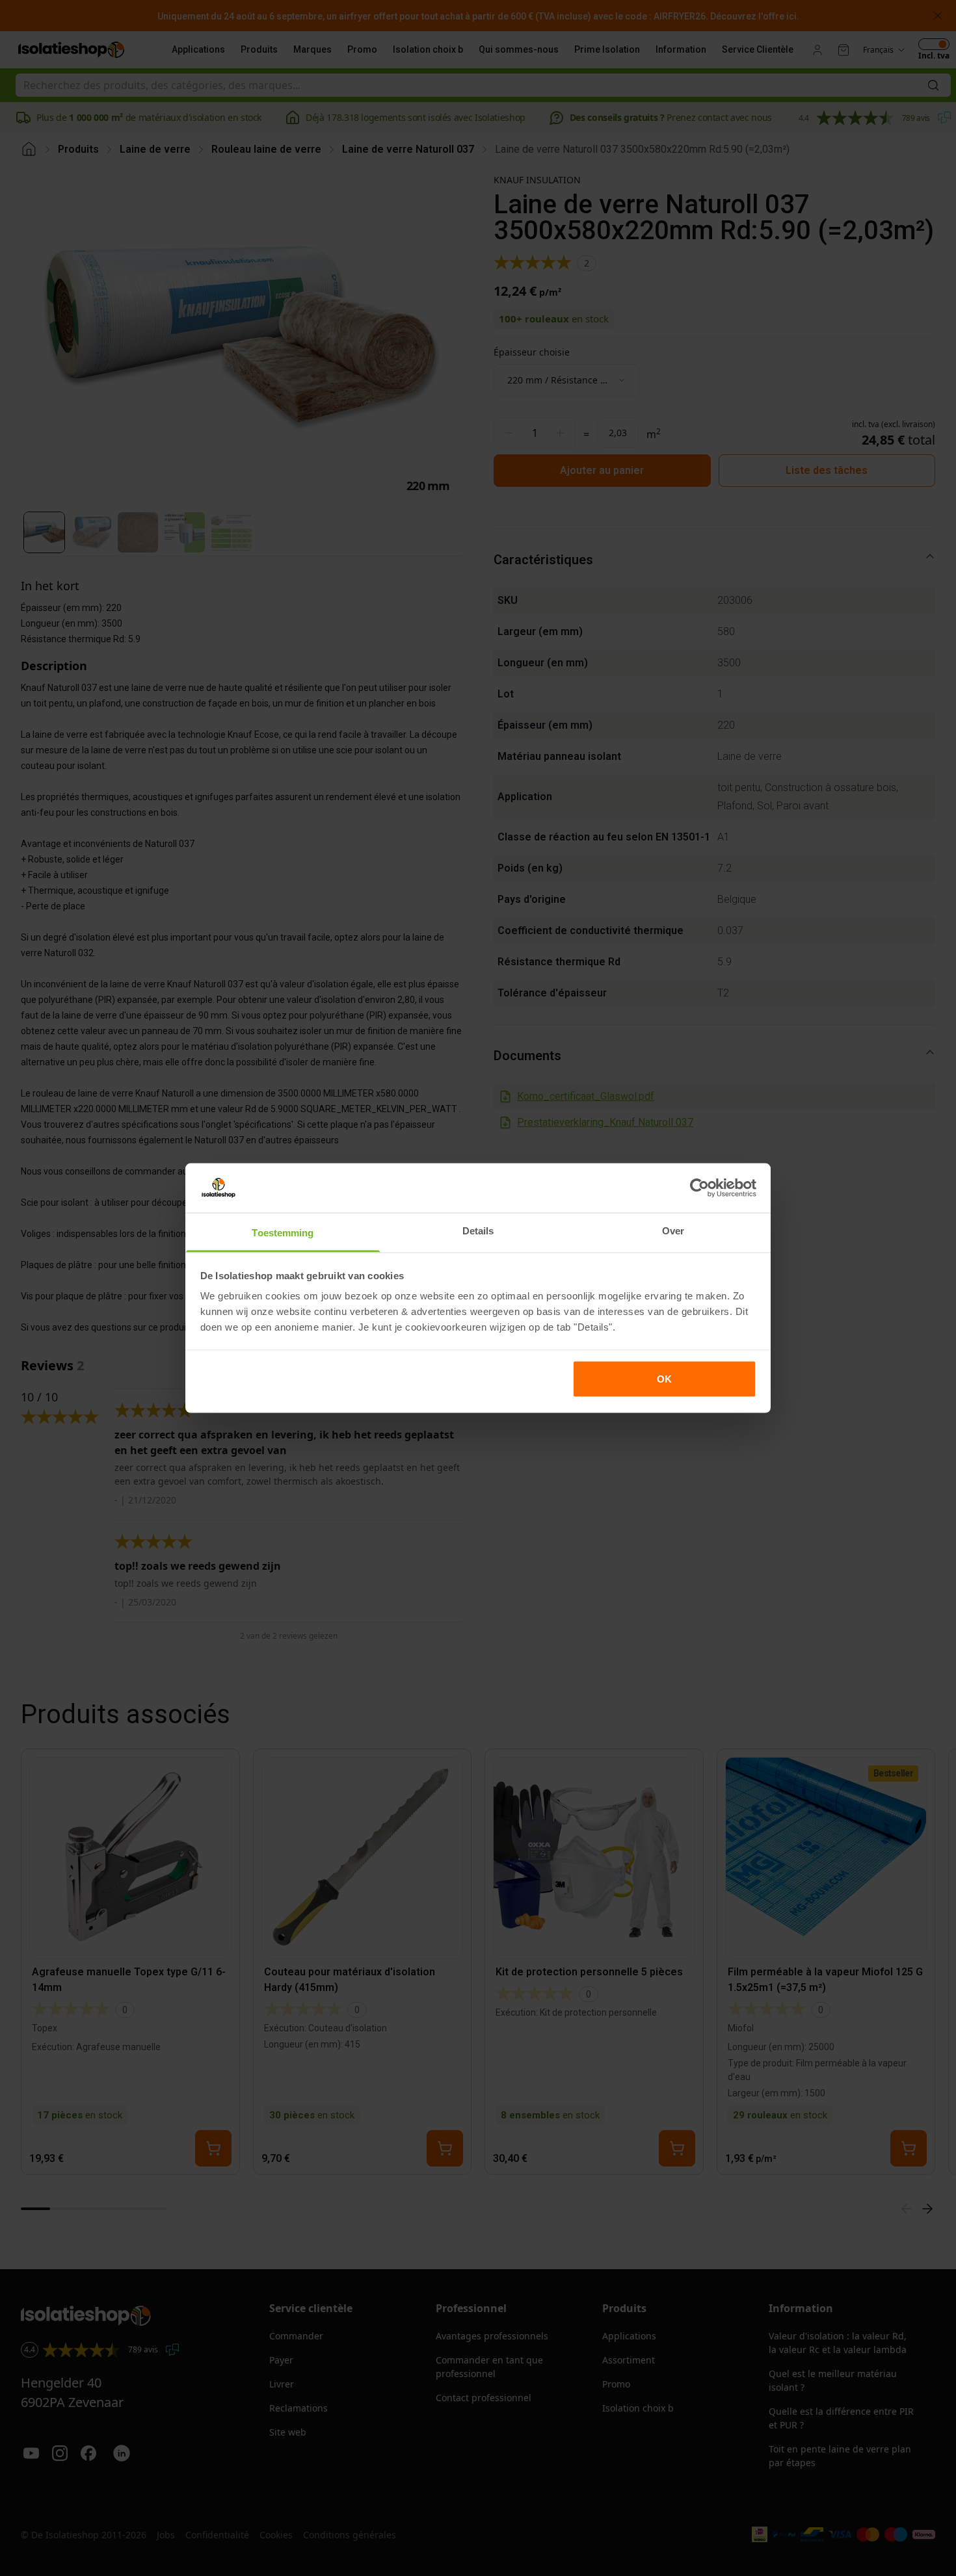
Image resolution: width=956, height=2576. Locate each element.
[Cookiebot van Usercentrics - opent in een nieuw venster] (699, 1188)
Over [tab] (673, 1231)
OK (664, 1378)
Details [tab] (478, 1231)
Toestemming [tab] (283, 1233)
